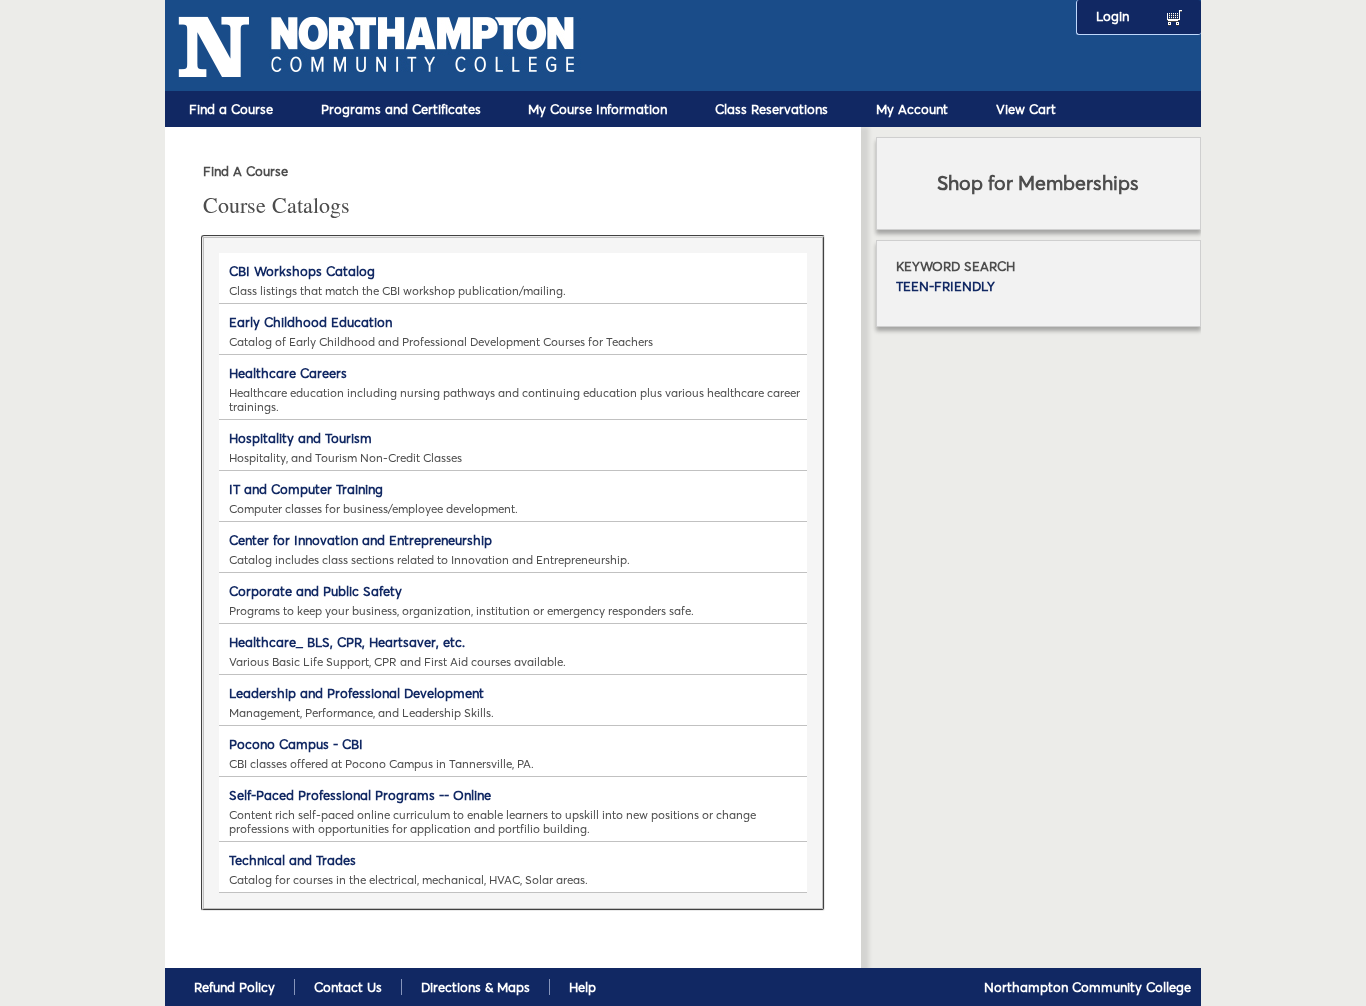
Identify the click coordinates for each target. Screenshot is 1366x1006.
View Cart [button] (1026, 109)
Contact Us (348, 987)
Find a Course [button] (231, 109)
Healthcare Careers (288, 373)
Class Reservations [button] (771, 109)
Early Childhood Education (310, 322)
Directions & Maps (475, 987)
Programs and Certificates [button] (401, 109)
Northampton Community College (1087, 987)
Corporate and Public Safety (315, 591)
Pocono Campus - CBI (296, 744)
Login (1112, 16)
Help (582, 987)
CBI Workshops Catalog (302, 271)
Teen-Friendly (945, 286)
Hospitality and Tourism (300, 438)
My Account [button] (912, 109)
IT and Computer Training (306, 489)
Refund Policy (234, 987)
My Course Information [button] (597, 109)
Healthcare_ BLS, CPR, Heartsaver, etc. (347, 642)
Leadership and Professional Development (356, 693)
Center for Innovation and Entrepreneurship (360, 540)
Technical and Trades (292, 860)
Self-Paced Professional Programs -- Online (360, 795)
